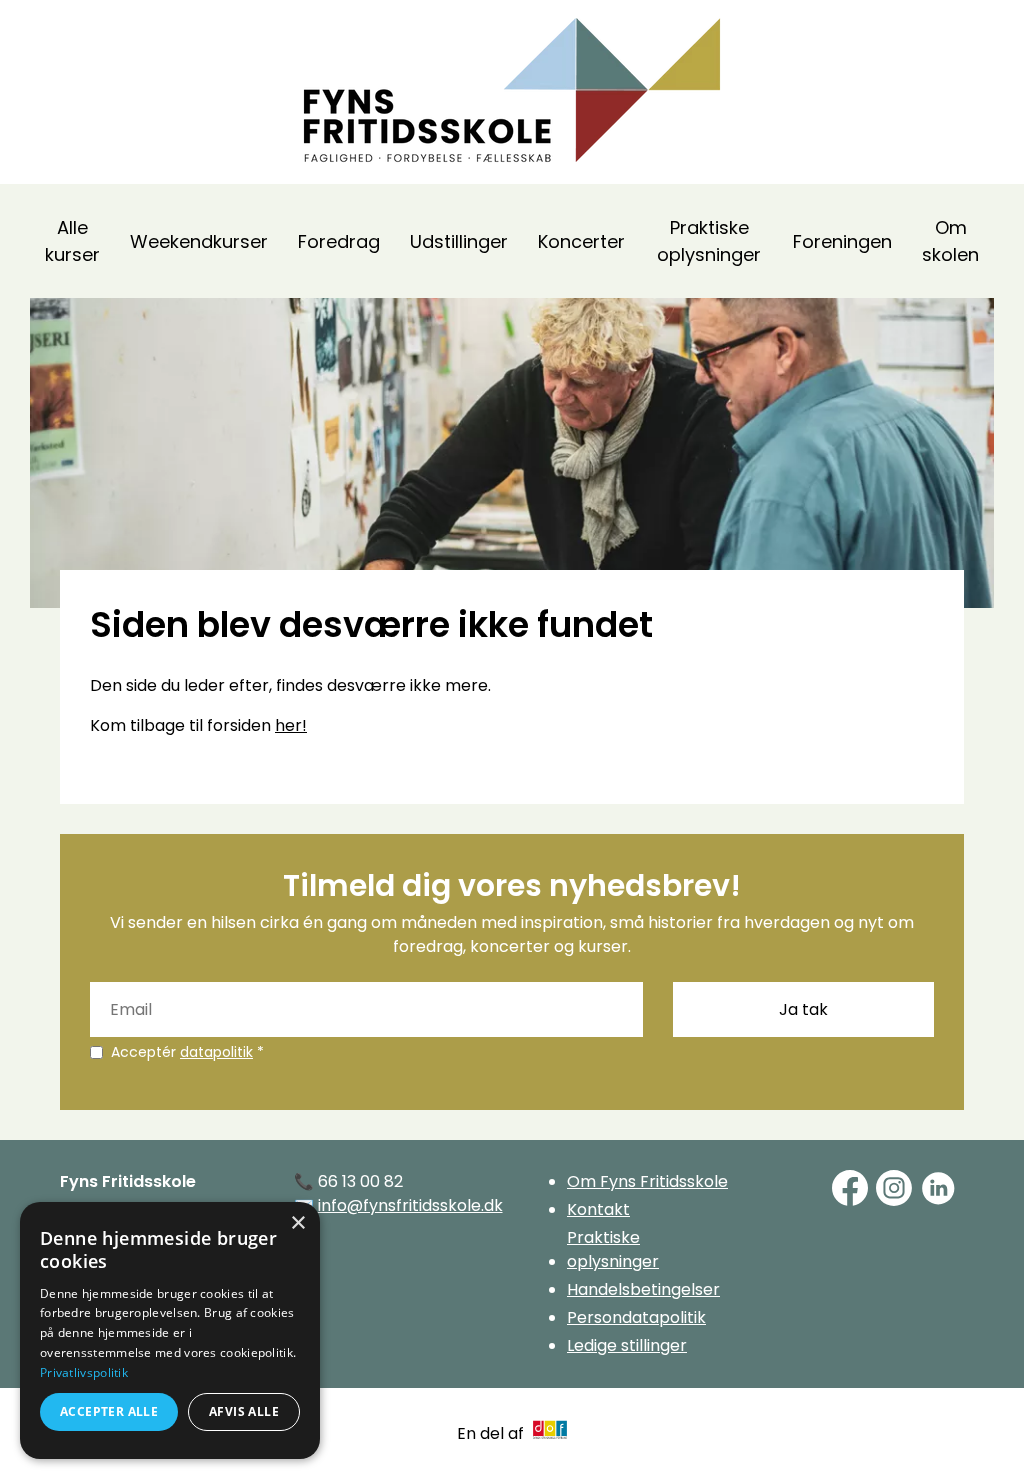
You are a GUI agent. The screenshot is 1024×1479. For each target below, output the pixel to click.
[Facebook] (850, 1188)
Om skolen (950, 241)
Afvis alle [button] (244, 1411)
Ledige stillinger (627, 1345)
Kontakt (598, 1209)
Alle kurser (72, 241)
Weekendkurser (199, 241)
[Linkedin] (938, 1188)
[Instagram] (894, 1188)
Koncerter (581, 241)
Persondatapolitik (636, 1317)
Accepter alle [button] (109, 1411)
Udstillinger (459, 241)
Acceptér (187, 1052)
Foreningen (842, 241)
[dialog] (170, 1330)
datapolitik (216, 1052)
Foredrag (339, 241)
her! (291, 725)
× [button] (297, 1223)
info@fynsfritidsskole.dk (410, 1205)
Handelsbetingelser (643, 1289)
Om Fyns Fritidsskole (647, 1181)
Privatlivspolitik (84, 1372)
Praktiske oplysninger (709, 241)
